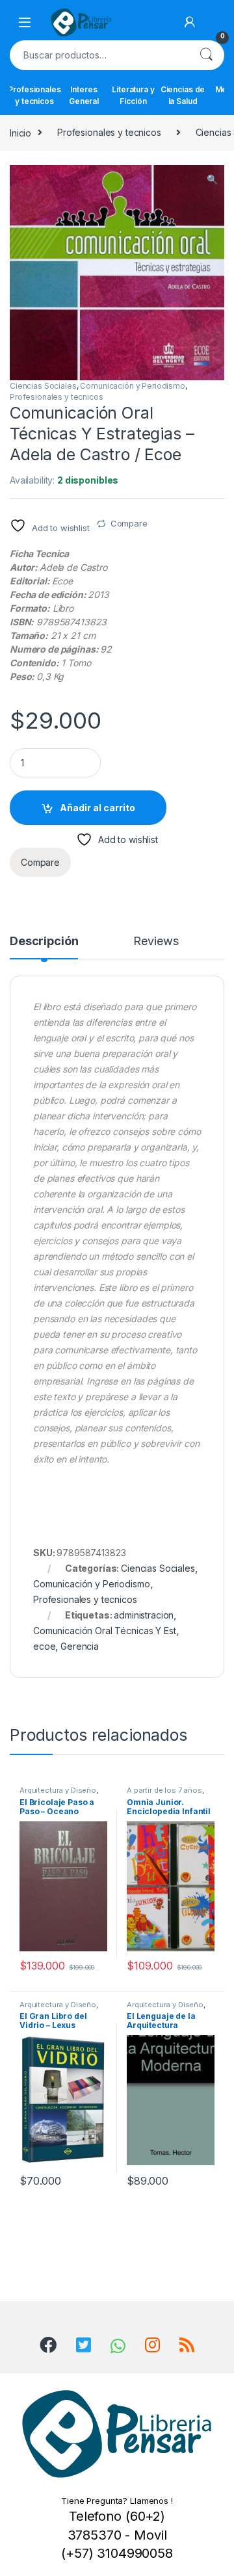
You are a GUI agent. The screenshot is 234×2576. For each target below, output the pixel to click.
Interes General (84, 95)
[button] (212, 179)
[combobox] (99, 55)
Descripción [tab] (44, 942)
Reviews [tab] (156, 942)
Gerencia (80, 1646)
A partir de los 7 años (164, 1790)
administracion (144, 1615)
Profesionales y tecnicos (34, 95)
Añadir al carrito (97, 808)
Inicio (20, 132)
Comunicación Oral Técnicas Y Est (105, 1631)
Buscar (206, 55)
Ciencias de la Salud (183, 95)
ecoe (44, 1646)
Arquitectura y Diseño (58, 1790)
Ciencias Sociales (43, 386)
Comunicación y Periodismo (133, 386)
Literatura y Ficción (133, 95)
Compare (129, 523)
